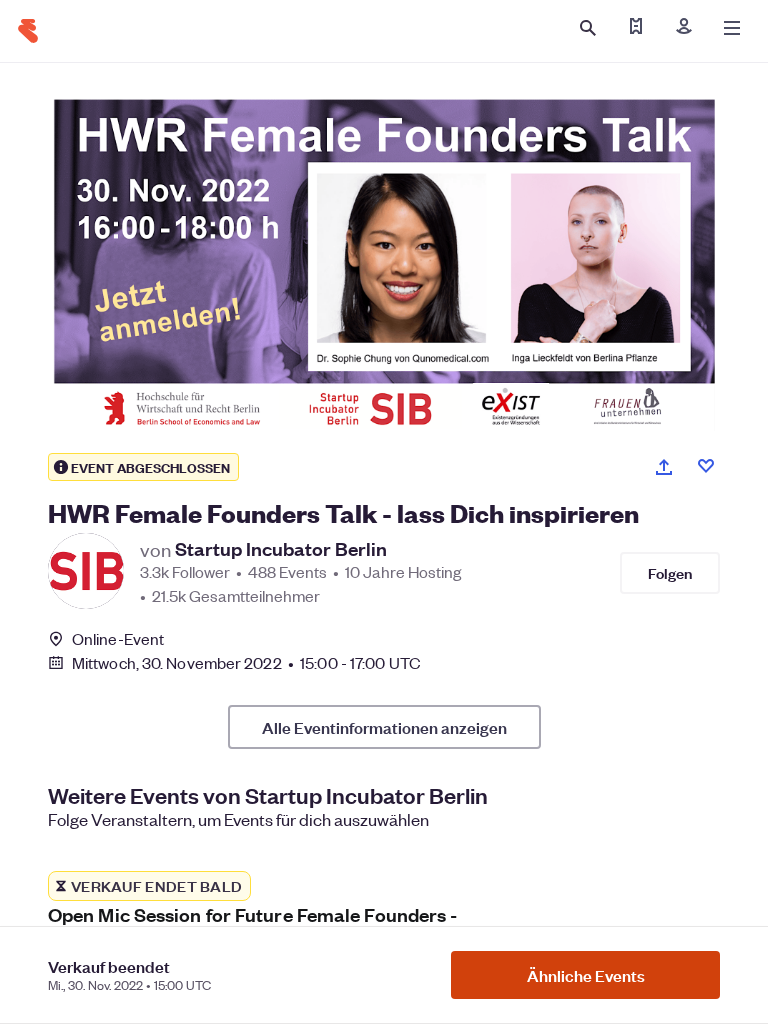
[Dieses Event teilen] (664, 467)
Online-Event (118, 639)
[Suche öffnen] (588, 28)
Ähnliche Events (586, 975)
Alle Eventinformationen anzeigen (384, 727)
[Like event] (706, 466)
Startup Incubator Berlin (281, 549)
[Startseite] (28, 31)
